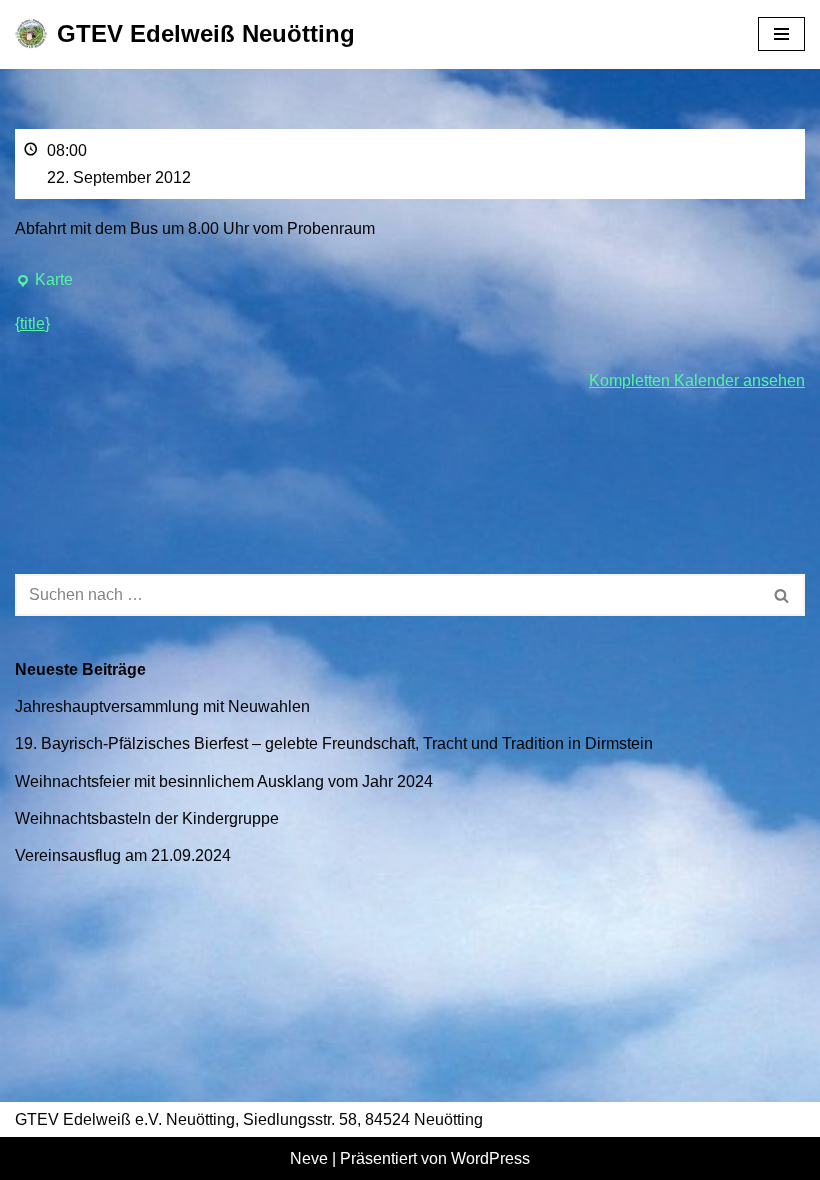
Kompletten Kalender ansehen (697, 380)
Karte (44, 282)
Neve (309, 1158)
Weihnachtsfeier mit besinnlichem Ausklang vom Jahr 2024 (224, 781)
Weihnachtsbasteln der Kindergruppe (147, 818)
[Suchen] (782, 595)
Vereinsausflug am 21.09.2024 (123, 855)
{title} (32, 323)
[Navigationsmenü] (781, 34)
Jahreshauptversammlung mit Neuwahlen (162, 706)
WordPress (490, 1158)
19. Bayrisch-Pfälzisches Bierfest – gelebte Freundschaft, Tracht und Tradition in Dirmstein (334, 743)
